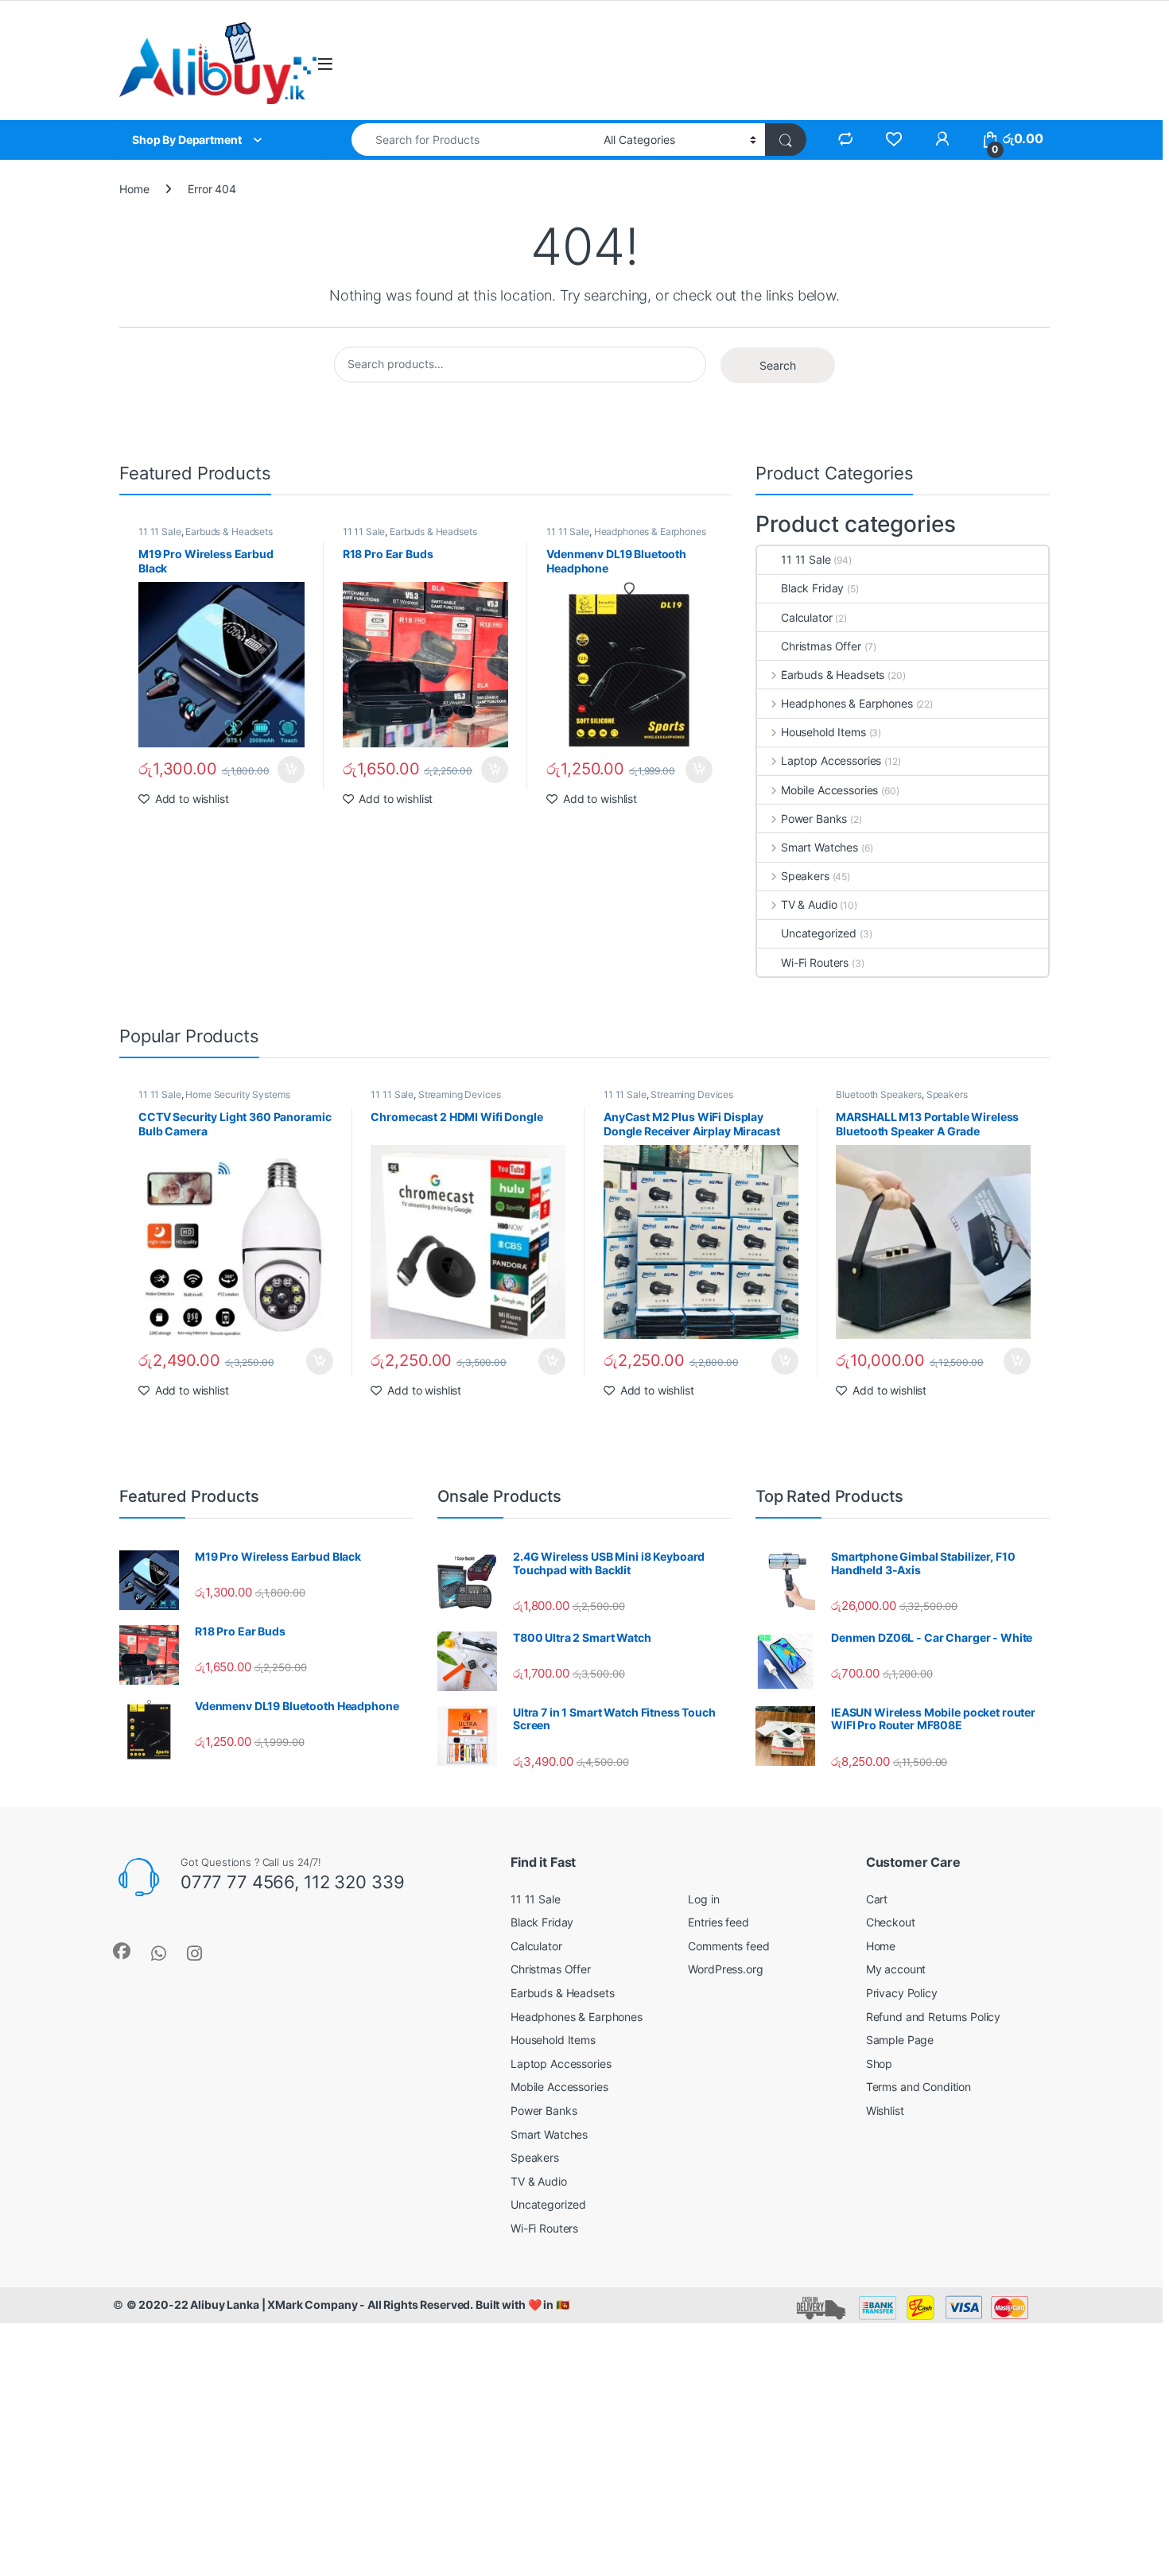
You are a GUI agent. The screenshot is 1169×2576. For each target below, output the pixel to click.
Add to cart (291, 770)
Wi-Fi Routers (815, 962)
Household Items (823, 732)
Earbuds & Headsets (229, 531)
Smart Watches (819, 847)
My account (896, 1969)
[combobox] (473, 140)
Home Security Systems (237, 1094)
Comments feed (728, 1946)
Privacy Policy (902, 1993)
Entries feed (718, 1922)
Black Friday (812, 588)
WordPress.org (725, 1969)
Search (778, 365)
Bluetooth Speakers (878, 1094)
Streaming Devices (460, 1094)
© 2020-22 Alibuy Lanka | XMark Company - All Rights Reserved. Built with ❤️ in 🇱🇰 (348, 2304)
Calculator (807, 617)
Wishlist (885, 2110)
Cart (877, 1899)
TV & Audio (809, 904)
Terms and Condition (918, 2087)
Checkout (891, 1922)
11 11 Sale (160, 531)
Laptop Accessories (831, 760)
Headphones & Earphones (650, 531)
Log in (703, 1899)
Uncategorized (819, 933)
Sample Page (900, 2040)
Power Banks (814, 819)
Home (134, 189)
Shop (879, 2064)
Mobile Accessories (829, 790)
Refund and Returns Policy (934, 2017)
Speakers (805, 876)
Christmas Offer (821, 646)
